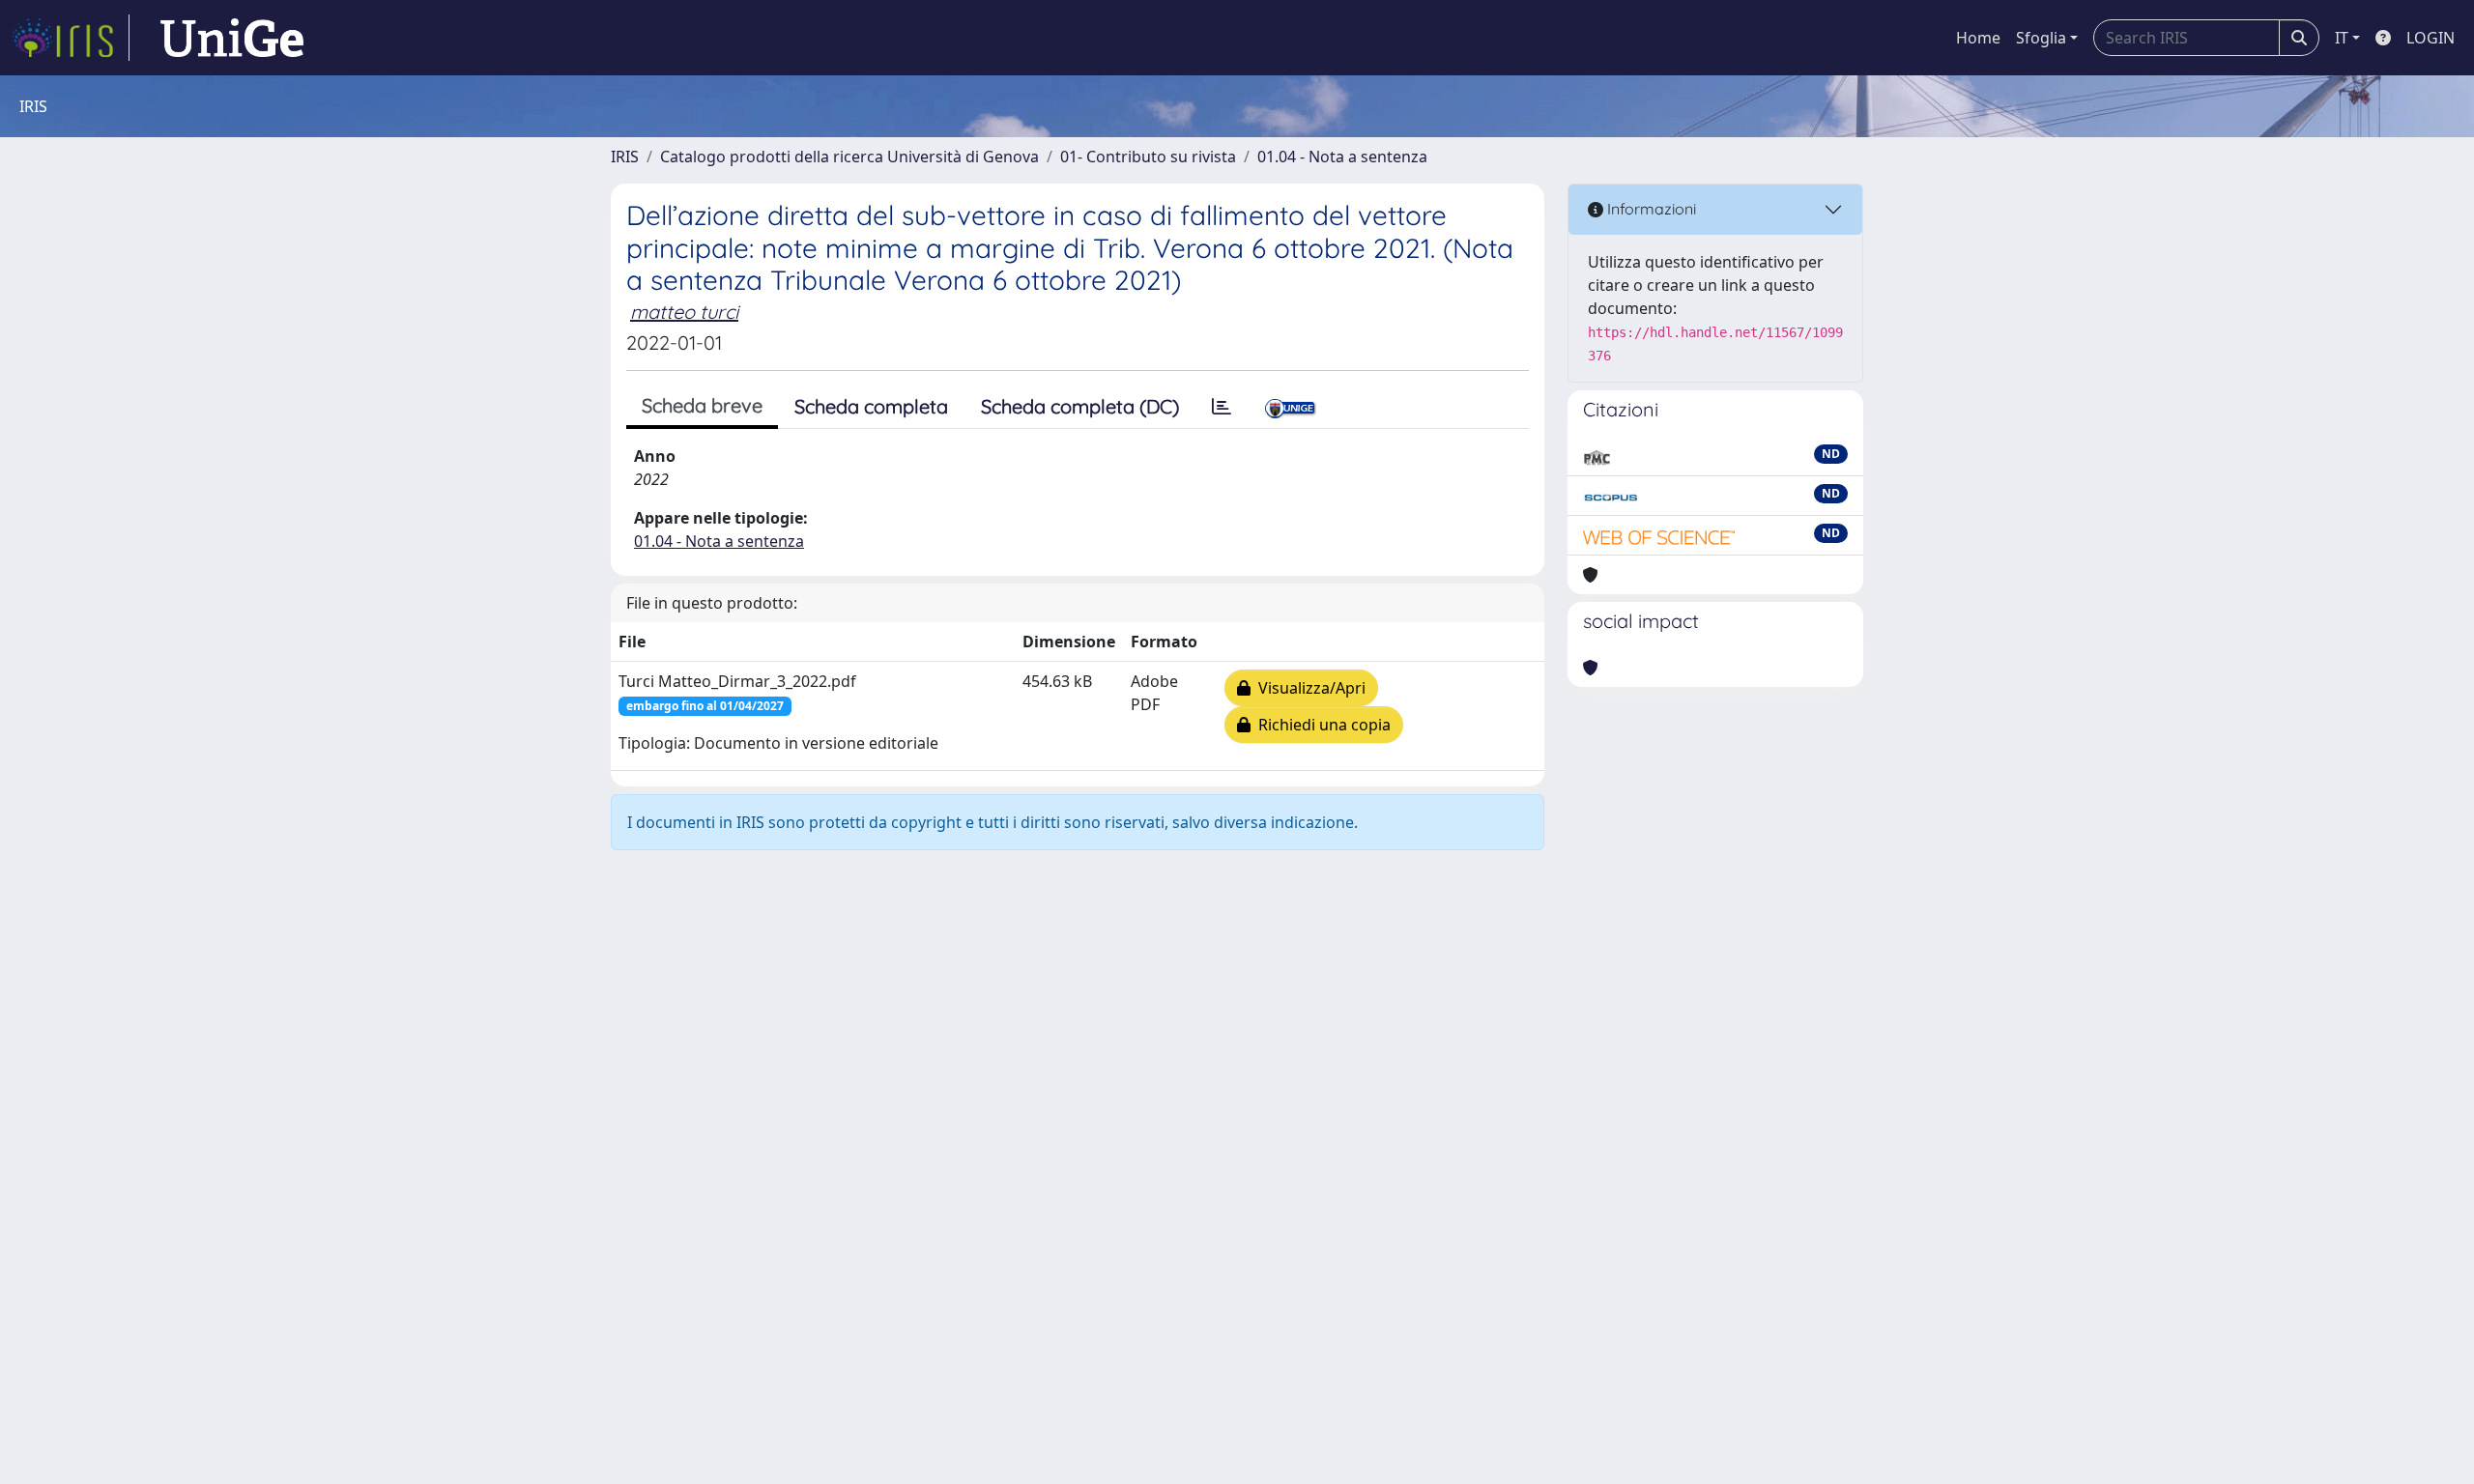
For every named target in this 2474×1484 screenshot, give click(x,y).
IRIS (625, 157)
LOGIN (2431, 38)
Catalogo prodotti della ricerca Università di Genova (849, 157)
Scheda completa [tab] (871, 406)
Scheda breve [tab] (702, 405)
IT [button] (2342, 38)
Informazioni (1650, 209)
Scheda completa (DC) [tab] (1080, 406)
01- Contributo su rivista (1148, 157)
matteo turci (684, 312)
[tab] (1222, 407)
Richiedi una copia (1321, 725)
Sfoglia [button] (2041, 38)
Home (1978, 38)
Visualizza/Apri (1308, 688)
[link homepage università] (232, 38)
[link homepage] (71, 38)
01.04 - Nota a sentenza (1342, 157)
